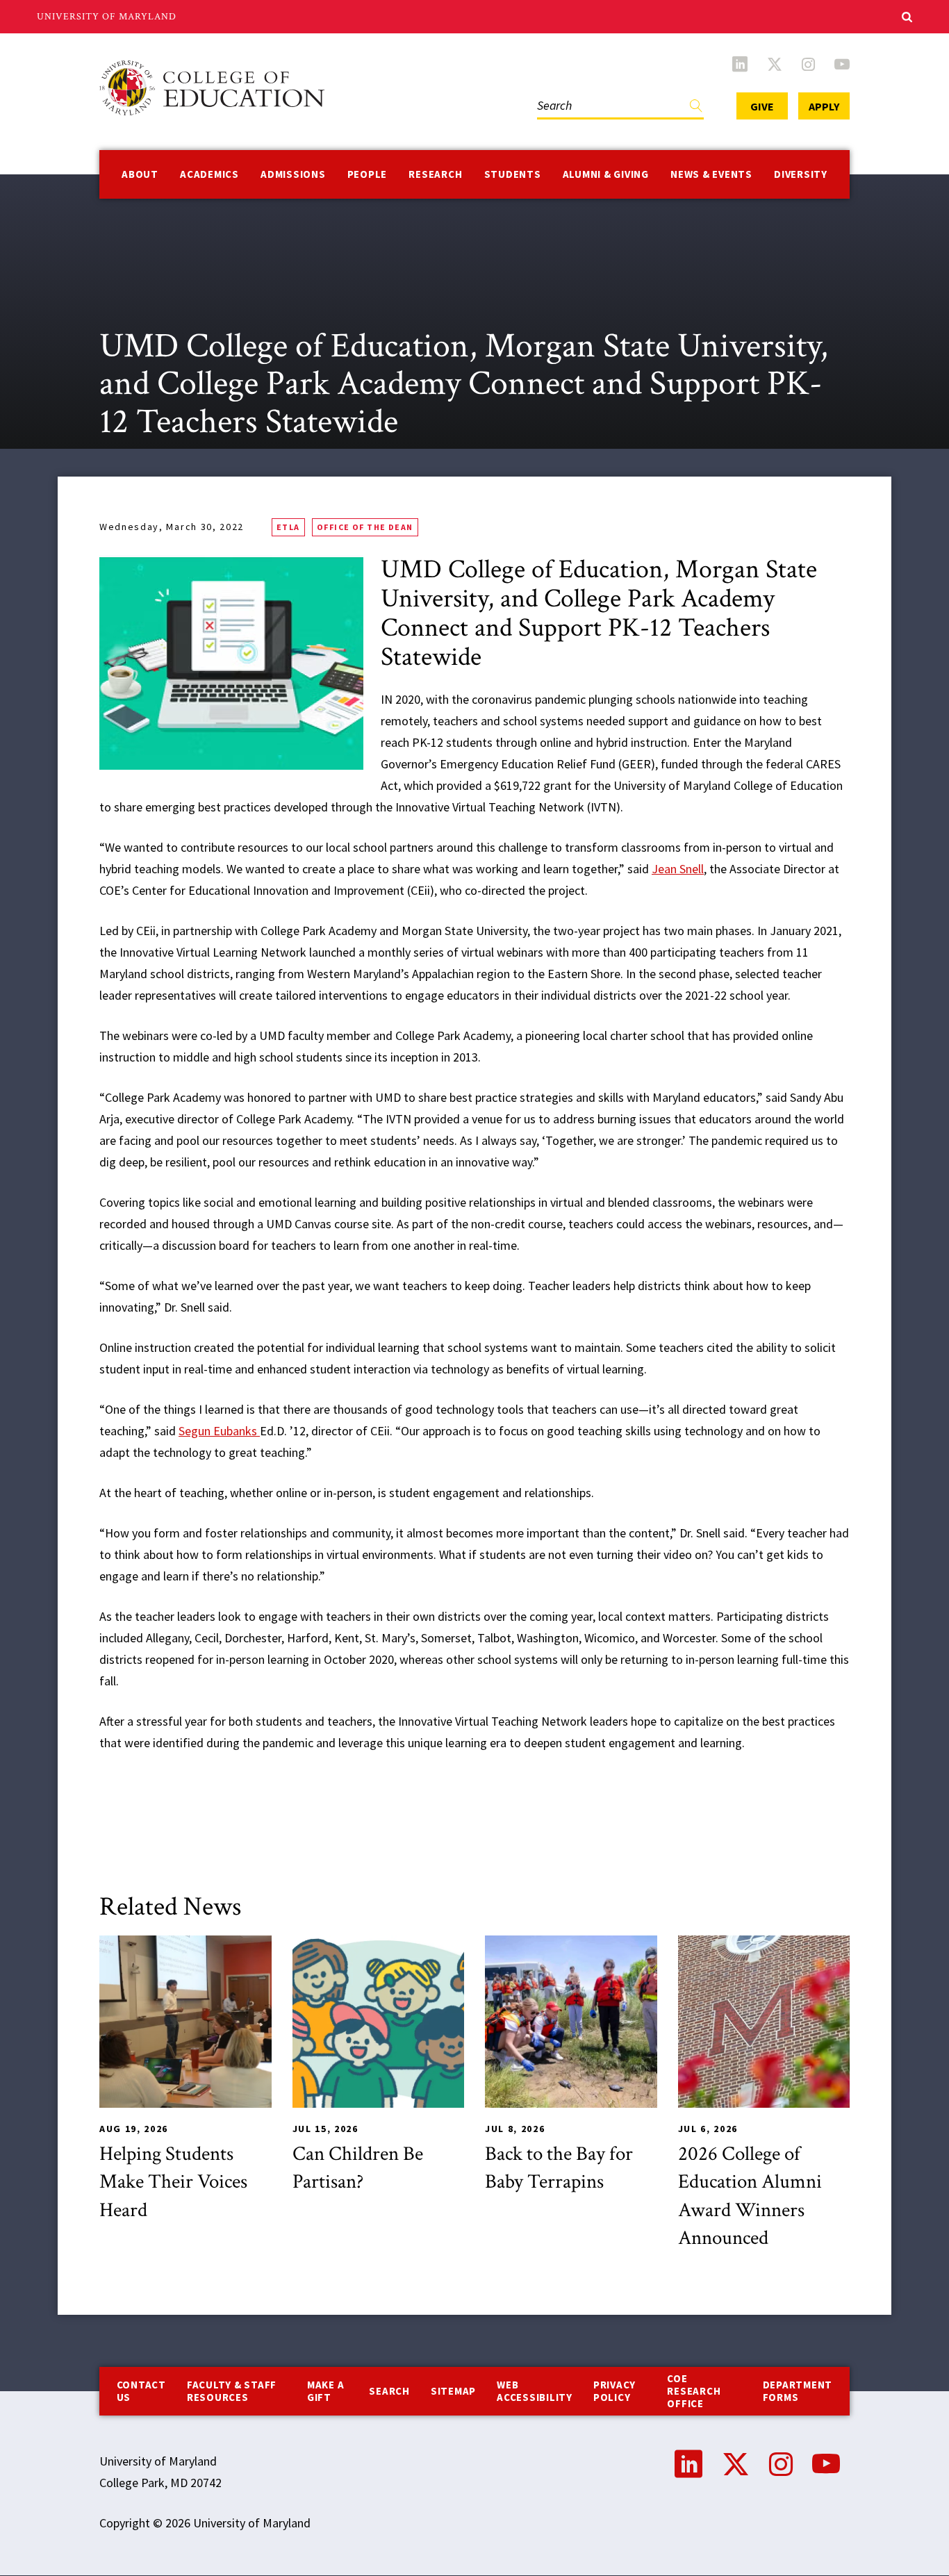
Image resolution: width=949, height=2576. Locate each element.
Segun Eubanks (219, 1431)
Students (513, 174)
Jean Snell (678, 869)
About (140, 174)
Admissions (293, 174)
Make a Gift (326, 2391)
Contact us (141, 2391)
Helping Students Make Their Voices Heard (173, 2182)
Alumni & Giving (606, 174)
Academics (209, 174)
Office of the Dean (365, 527)
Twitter (775, 64)
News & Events (711, 174)
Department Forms (798, 2391)
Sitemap (453, 2391)
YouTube (842, 64)
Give (762, 106)
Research (435, 174)
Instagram (808, 64)
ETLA (288, 527)
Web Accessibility (535, 2391)
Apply (824, 106)
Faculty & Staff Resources (232, 2391)
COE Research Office (694, 2391)
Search (552, 91)
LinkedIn (740, 64)
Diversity (801, 174)
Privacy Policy (614, 2391)
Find (696, 109)
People (368, 174)
